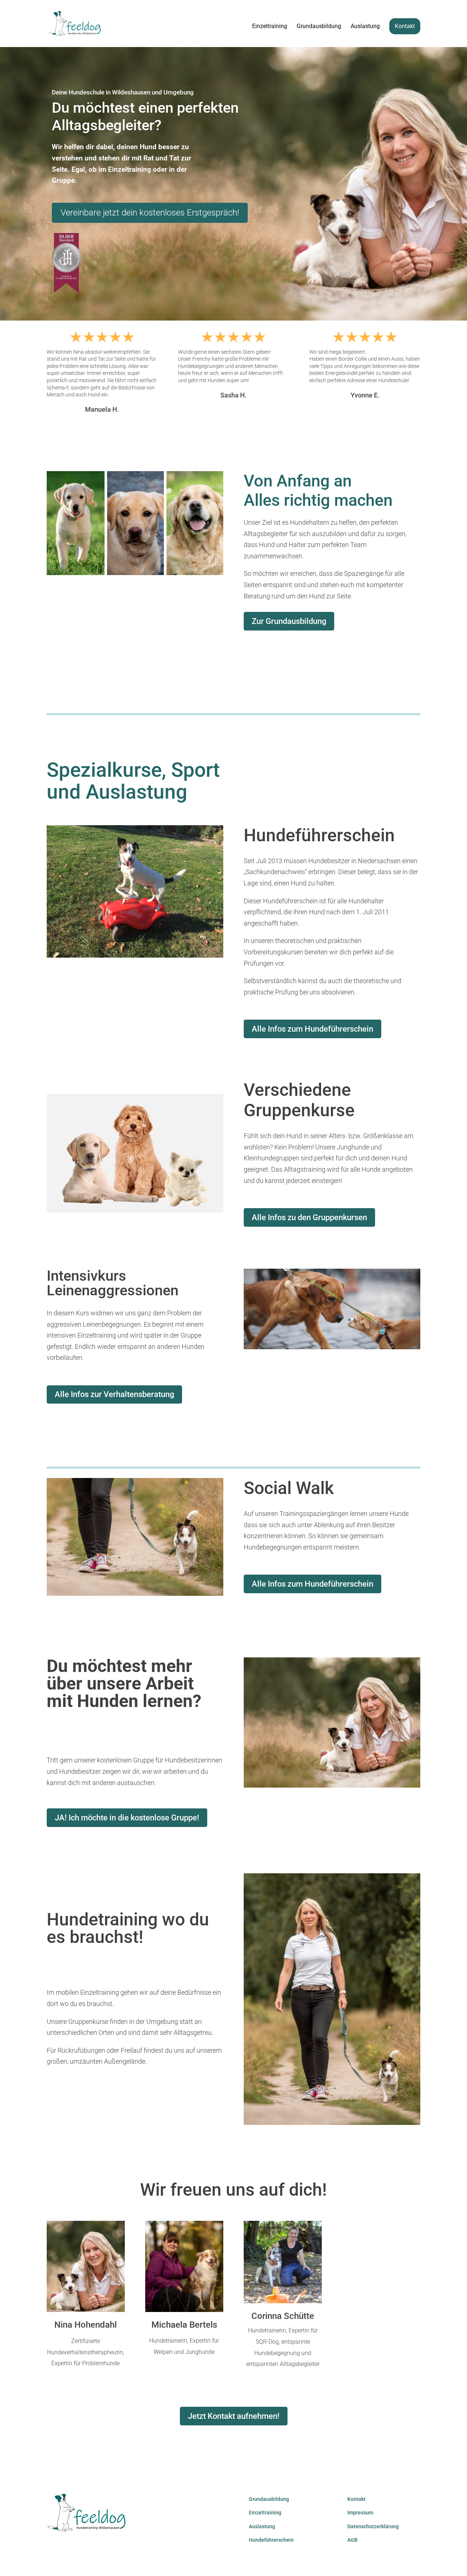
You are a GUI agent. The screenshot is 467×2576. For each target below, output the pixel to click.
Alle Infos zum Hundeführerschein (312, 1029)
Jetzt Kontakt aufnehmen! (234, 2416)
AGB (352, 2540)
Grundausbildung (319, 27)
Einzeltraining (270, 27)
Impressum (360, 2513)
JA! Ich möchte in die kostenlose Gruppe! (127, 1818)
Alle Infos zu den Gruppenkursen (309, 1217)
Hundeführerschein (271, 2540)
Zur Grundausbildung (289, 621)
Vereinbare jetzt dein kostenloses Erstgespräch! (150, 213)
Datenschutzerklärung (373, 2526)
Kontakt (405, 26)
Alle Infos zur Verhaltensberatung (114, 1394)
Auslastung (365, 27)
